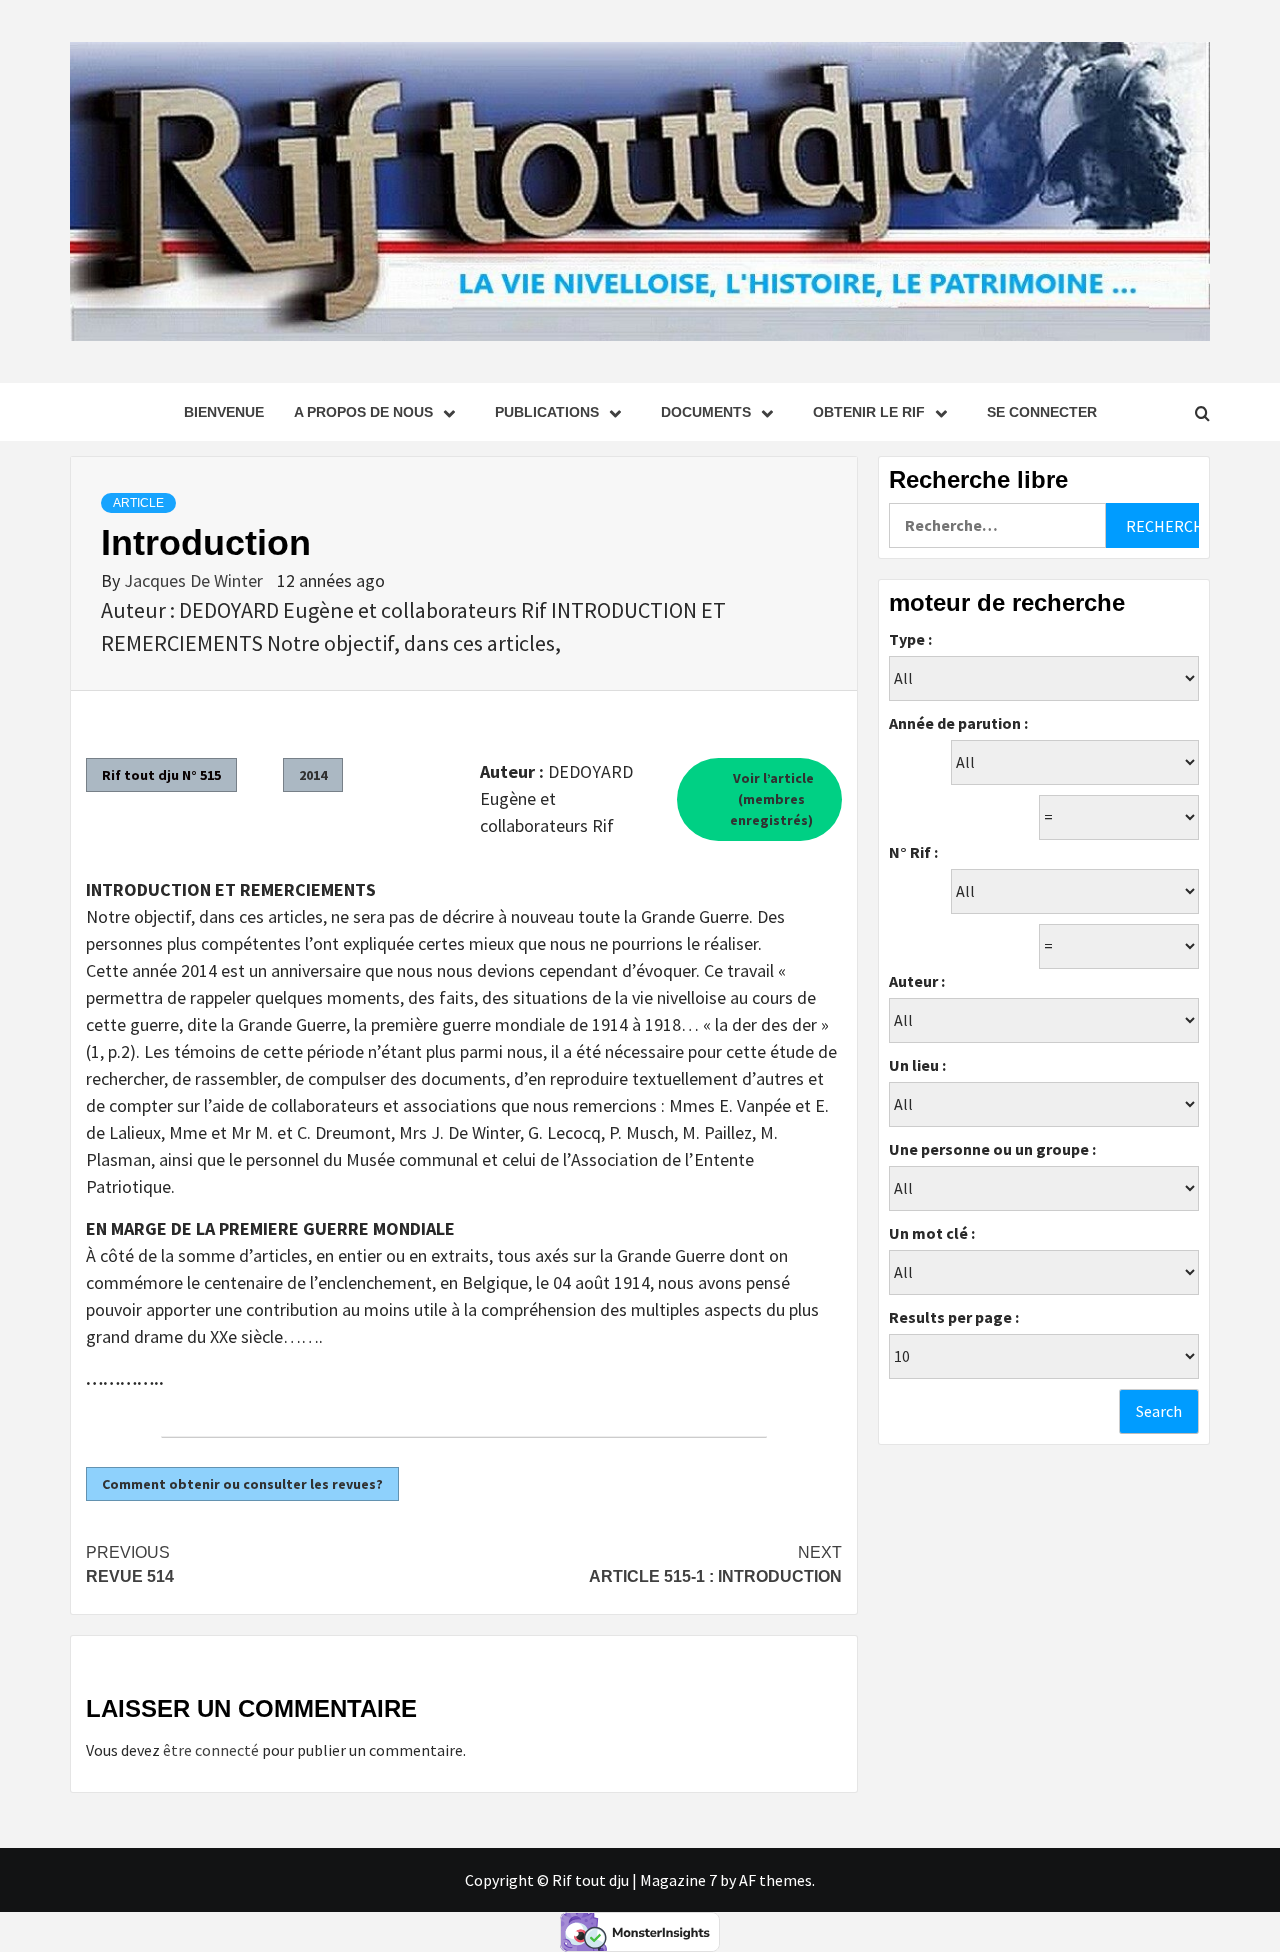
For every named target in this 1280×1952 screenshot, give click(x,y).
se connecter (1042, 412)
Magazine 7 (678, 1880)
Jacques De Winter (195, 580)
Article (138, 503)
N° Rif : (913, 852)
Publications (547, 412)
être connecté (211, 1750)
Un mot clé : (932, 1233)
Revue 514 (130, 1564)
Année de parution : (958, 723)
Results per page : (954, 1317)
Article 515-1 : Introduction (715, 1564)
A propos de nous (363, 412)
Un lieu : (917, 1065)
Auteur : (917, 981)
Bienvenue (224, 412)
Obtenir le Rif (869, 412)
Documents (706, 412)
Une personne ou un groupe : (992, 1149)
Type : (910, 639)
